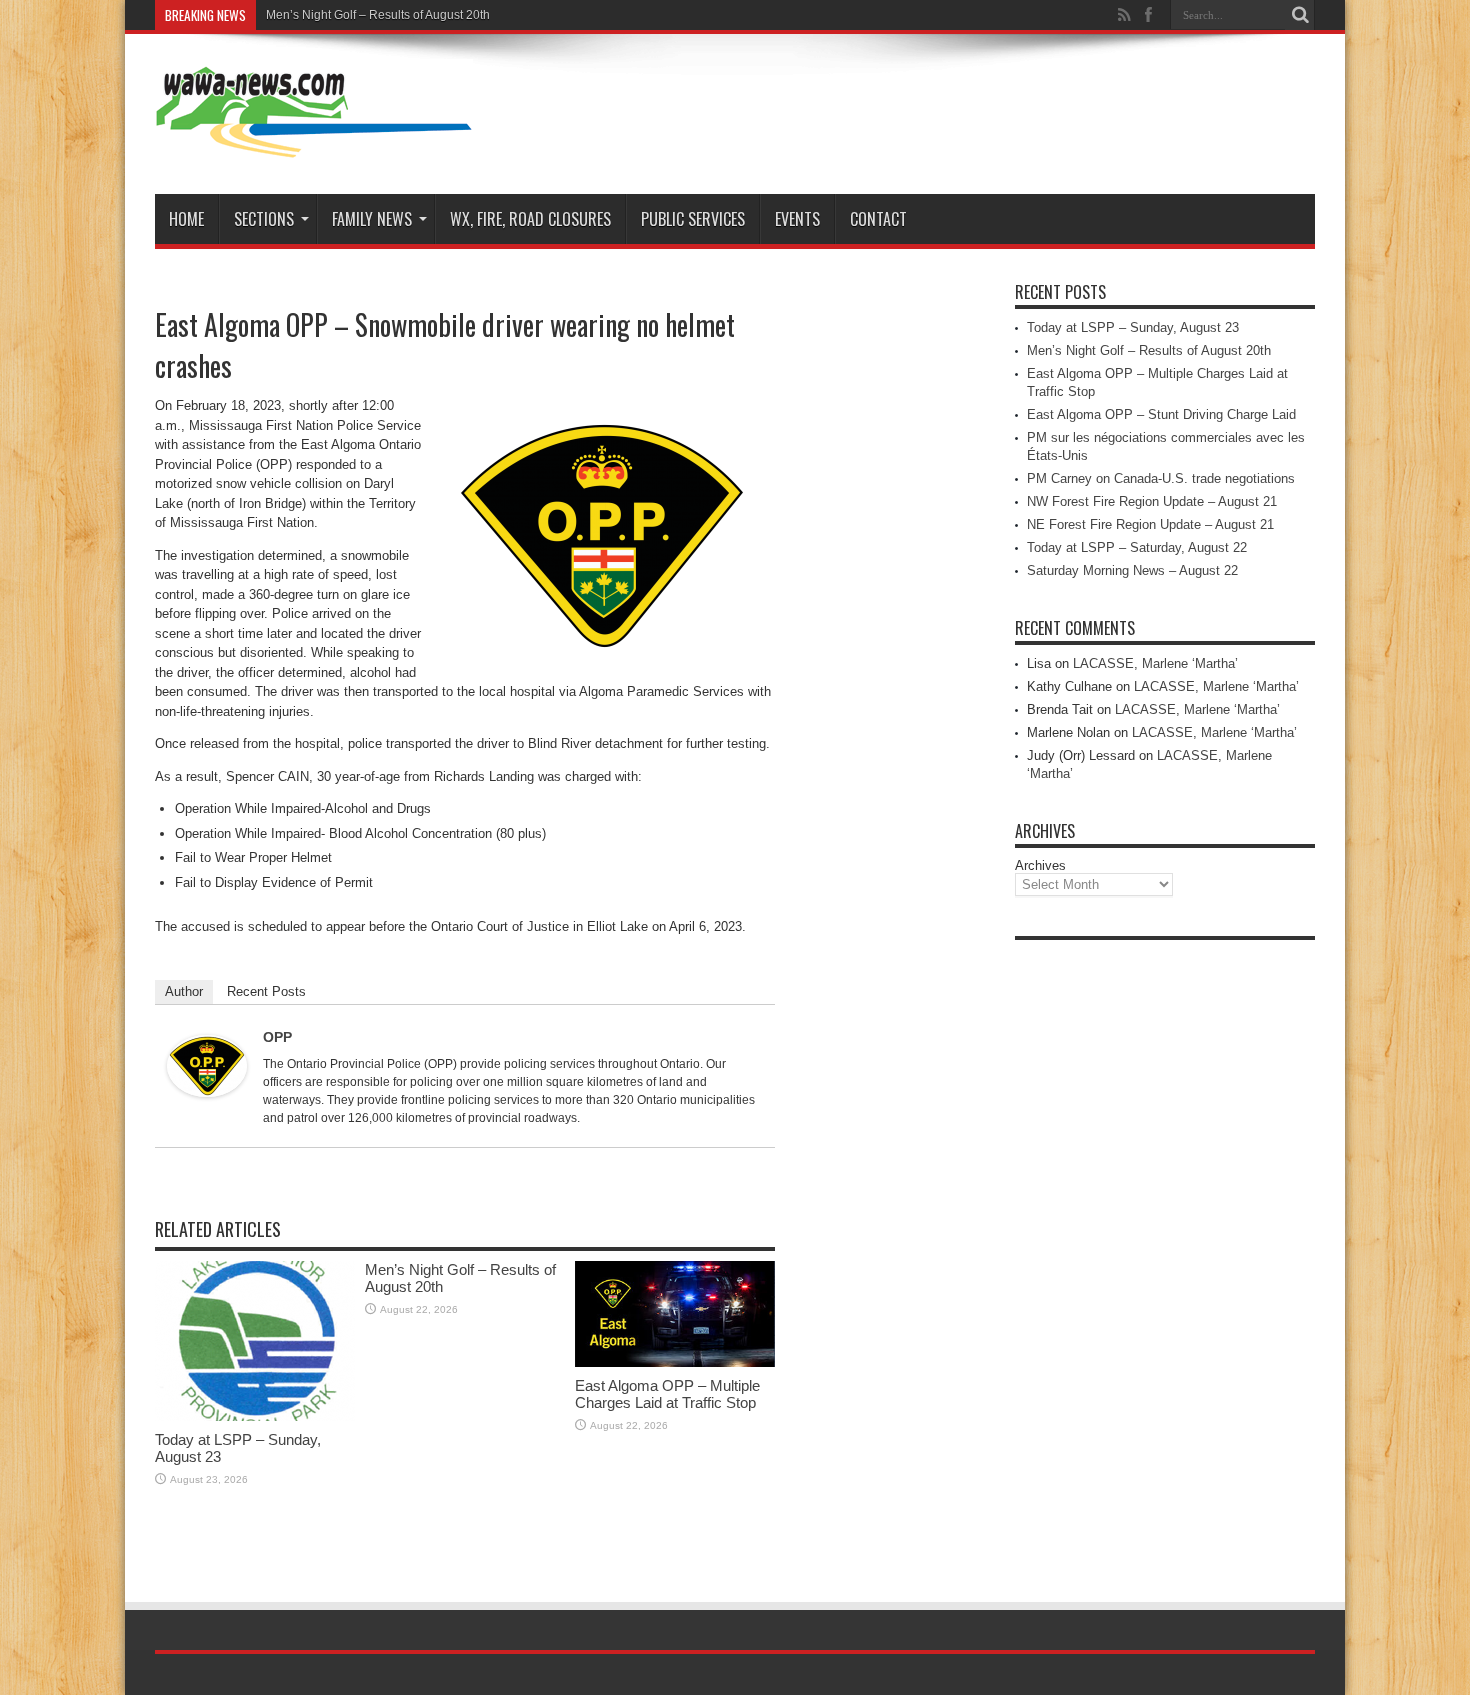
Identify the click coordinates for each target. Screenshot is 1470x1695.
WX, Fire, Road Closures (530, 219)
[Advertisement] (1165, 1250)
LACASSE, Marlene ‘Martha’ (1155, 663)
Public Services (693, 219)
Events (797, 219)
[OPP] (207, 1092)
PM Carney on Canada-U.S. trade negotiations (1161, 478)
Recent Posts (266, 991)
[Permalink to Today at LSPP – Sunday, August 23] (255, 1416)
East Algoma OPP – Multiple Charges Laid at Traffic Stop (667, 1394)
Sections (264, 219)
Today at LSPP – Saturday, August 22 (1137, 547)
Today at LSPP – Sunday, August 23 (1133, 327)
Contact (878, 219)
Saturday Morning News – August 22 (1132, 570)
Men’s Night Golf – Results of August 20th (378, 15)
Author (184, 991)
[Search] (1300, 15)
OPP (277, 1037)
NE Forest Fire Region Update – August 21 (1150, 524)
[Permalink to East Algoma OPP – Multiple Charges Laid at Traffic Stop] (675, 1362)
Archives (1040, 865)
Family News (372, 219)
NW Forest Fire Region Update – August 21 (1152, 501)
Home (186, 219)
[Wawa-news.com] (314, 144)
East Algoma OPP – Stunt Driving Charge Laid (1161, 414)
